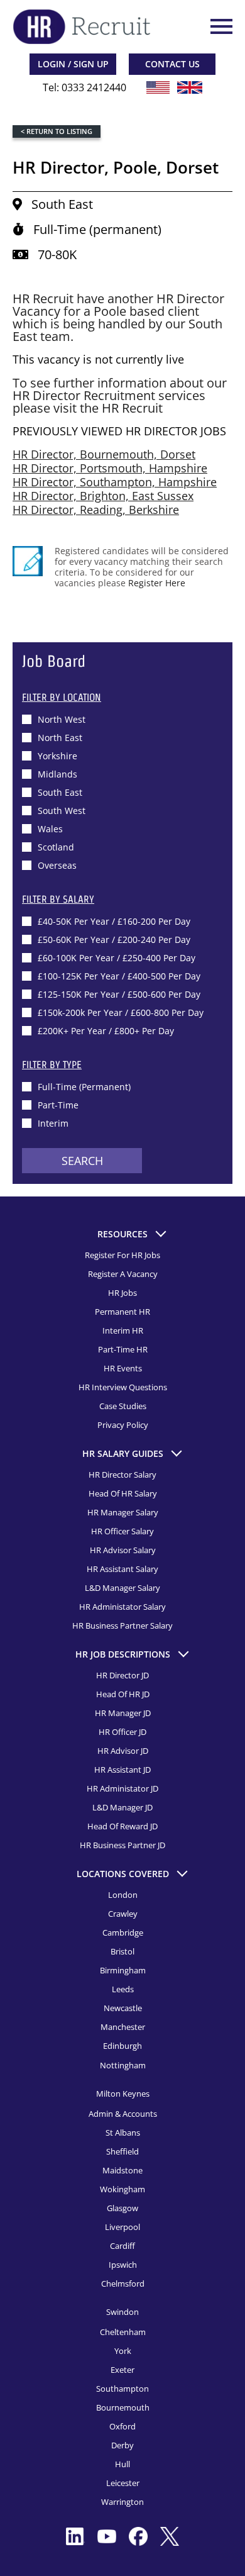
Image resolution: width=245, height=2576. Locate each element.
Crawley (123, 1914)
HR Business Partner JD (122, 1845)
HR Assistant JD (122, 1770)
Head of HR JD (123, 1694)
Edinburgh (122, 2046)
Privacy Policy (123, 1425)
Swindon (122, 2312)
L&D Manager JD (122, 1807)
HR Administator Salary (122, 1607)
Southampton (122, 2389)
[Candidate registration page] (28, 561)
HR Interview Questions (123, 1387)
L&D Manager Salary (122, 1588)
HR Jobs (122, 1293)
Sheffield (122, 2151)
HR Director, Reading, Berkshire (96, 510)
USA (158, 87)
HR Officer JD (122, 1732)
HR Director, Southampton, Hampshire (115, 482)
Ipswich (123, 2265)
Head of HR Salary (123, 1493)
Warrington (122, 2502)
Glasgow (122, 2208)
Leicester (123, 2483)
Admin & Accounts (123, 2114)
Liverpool (122, 2227)
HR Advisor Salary (123, 1550)
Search (82, 1161)
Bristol (122, 1951)
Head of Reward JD (122, 1826)
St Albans (123, 2133)
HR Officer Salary (122, 1531)
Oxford (122, 2426)
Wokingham (122, 2189)
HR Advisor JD (123, 1751)
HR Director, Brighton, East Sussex (103, 496)
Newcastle (123, 2008)
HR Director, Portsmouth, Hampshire (110, 468)
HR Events (123, 1368)
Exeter (122, 2370)
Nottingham (123, 2065)
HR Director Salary (122, 1475)
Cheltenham (123, 2332)
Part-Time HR (123, 1349)
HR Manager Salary (123, 1512)
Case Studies (123, 1406)
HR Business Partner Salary (122, 1625)
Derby (122, 2445)
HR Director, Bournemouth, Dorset (104, 454)
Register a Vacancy (123, 1274)
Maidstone (122, 2170)
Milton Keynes (123, 2094)
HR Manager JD (123, 1713)
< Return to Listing (57, 131)
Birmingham (123, 1970)
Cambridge (123, 1932)
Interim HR (123, 1330)
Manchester (123, 2027)
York (123, 2351)
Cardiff (122, 2246)
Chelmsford (123, 2283)
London (123, 1895)
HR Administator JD (122, 1788)
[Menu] (220, 26)
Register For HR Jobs (122, 1255)
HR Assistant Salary (122, 1569)
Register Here (157, 583)
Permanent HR (122, 1312)
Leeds (123, 1989)
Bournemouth (123, 2407)
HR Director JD (122, 1675)
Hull (122, 2464)
